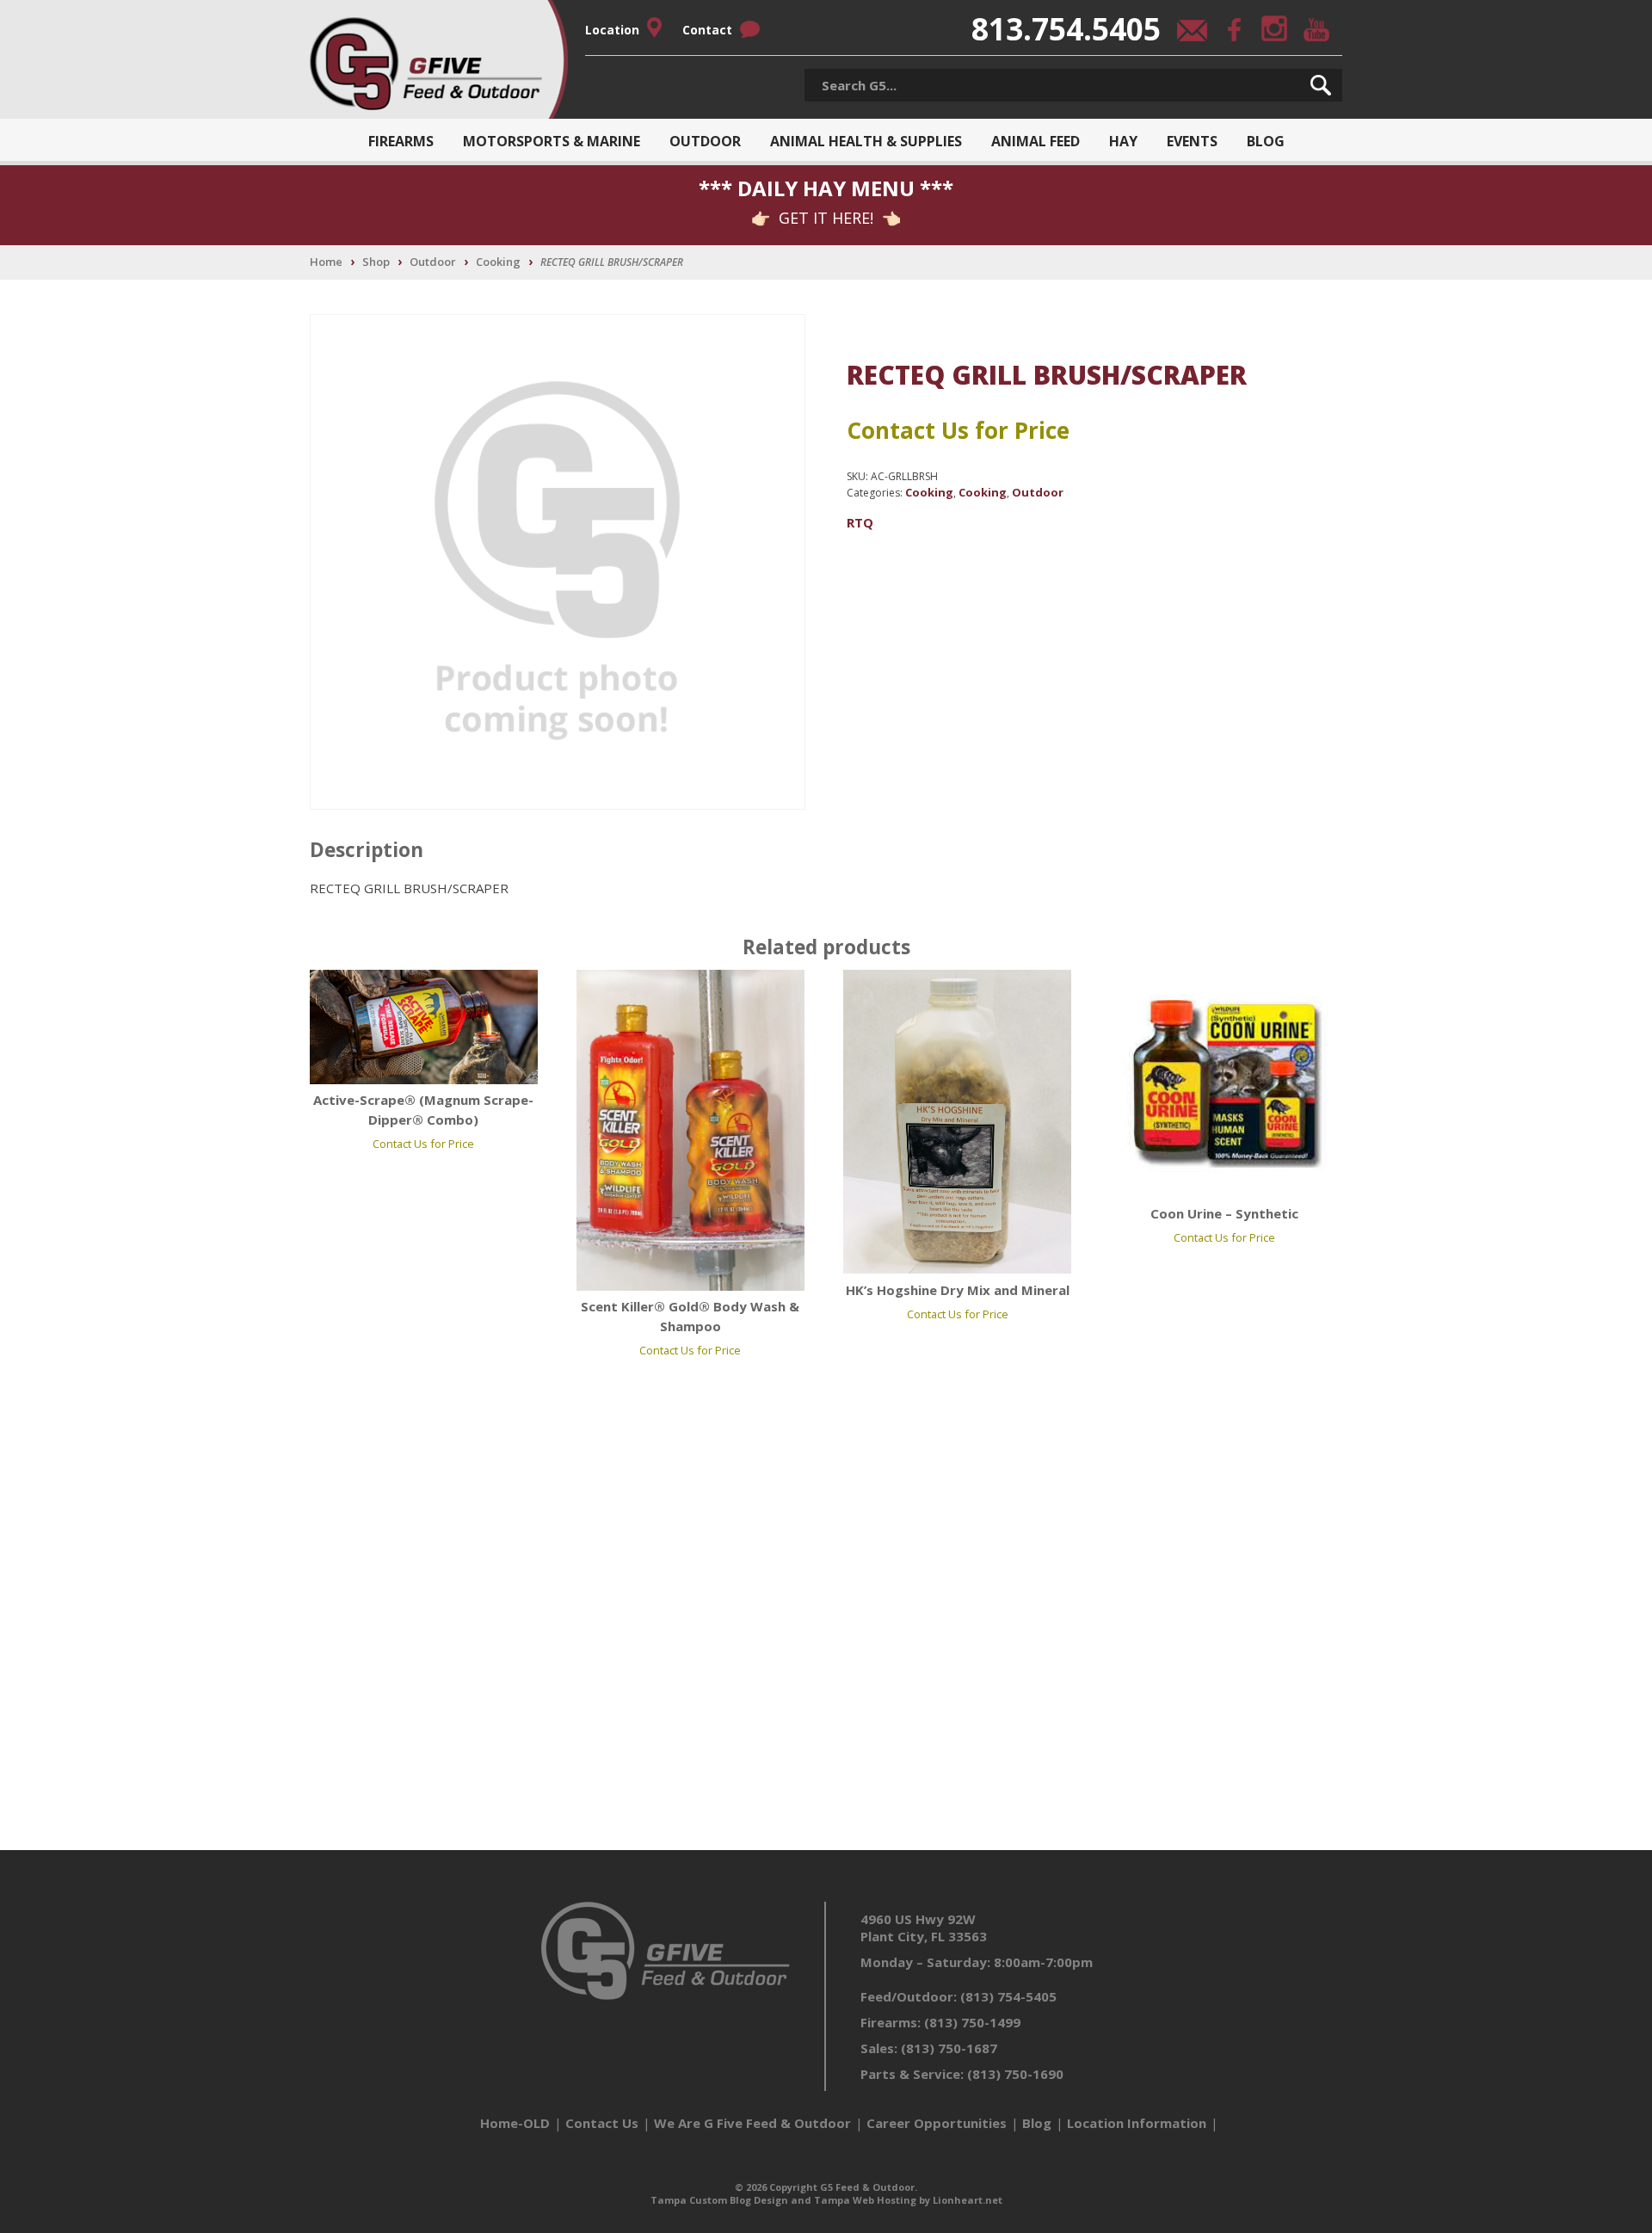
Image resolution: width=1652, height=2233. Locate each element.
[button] (1321, 85)
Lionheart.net (968, 2200)
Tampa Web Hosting (865, 2200)
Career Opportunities (937, 2123)
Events (1192, 141)
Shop (376, 262)
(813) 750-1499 (972, 2022)
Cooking (498, 262)
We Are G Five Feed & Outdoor (752, 2123)
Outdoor (705, 141)
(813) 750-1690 (1015, 2074)
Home (326, 262)
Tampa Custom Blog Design (719, 2200)
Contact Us (602, 2123)
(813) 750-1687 (949, 2048)
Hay (1123, 141)
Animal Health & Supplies (866, 141)
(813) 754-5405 (1008, 1996)
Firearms (401, 141)
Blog (1266, 141)
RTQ (860, 522)
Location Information (1137, 2123)
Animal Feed (1036, 141)
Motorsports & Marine (552, 141)
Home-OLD (515, 2123)
